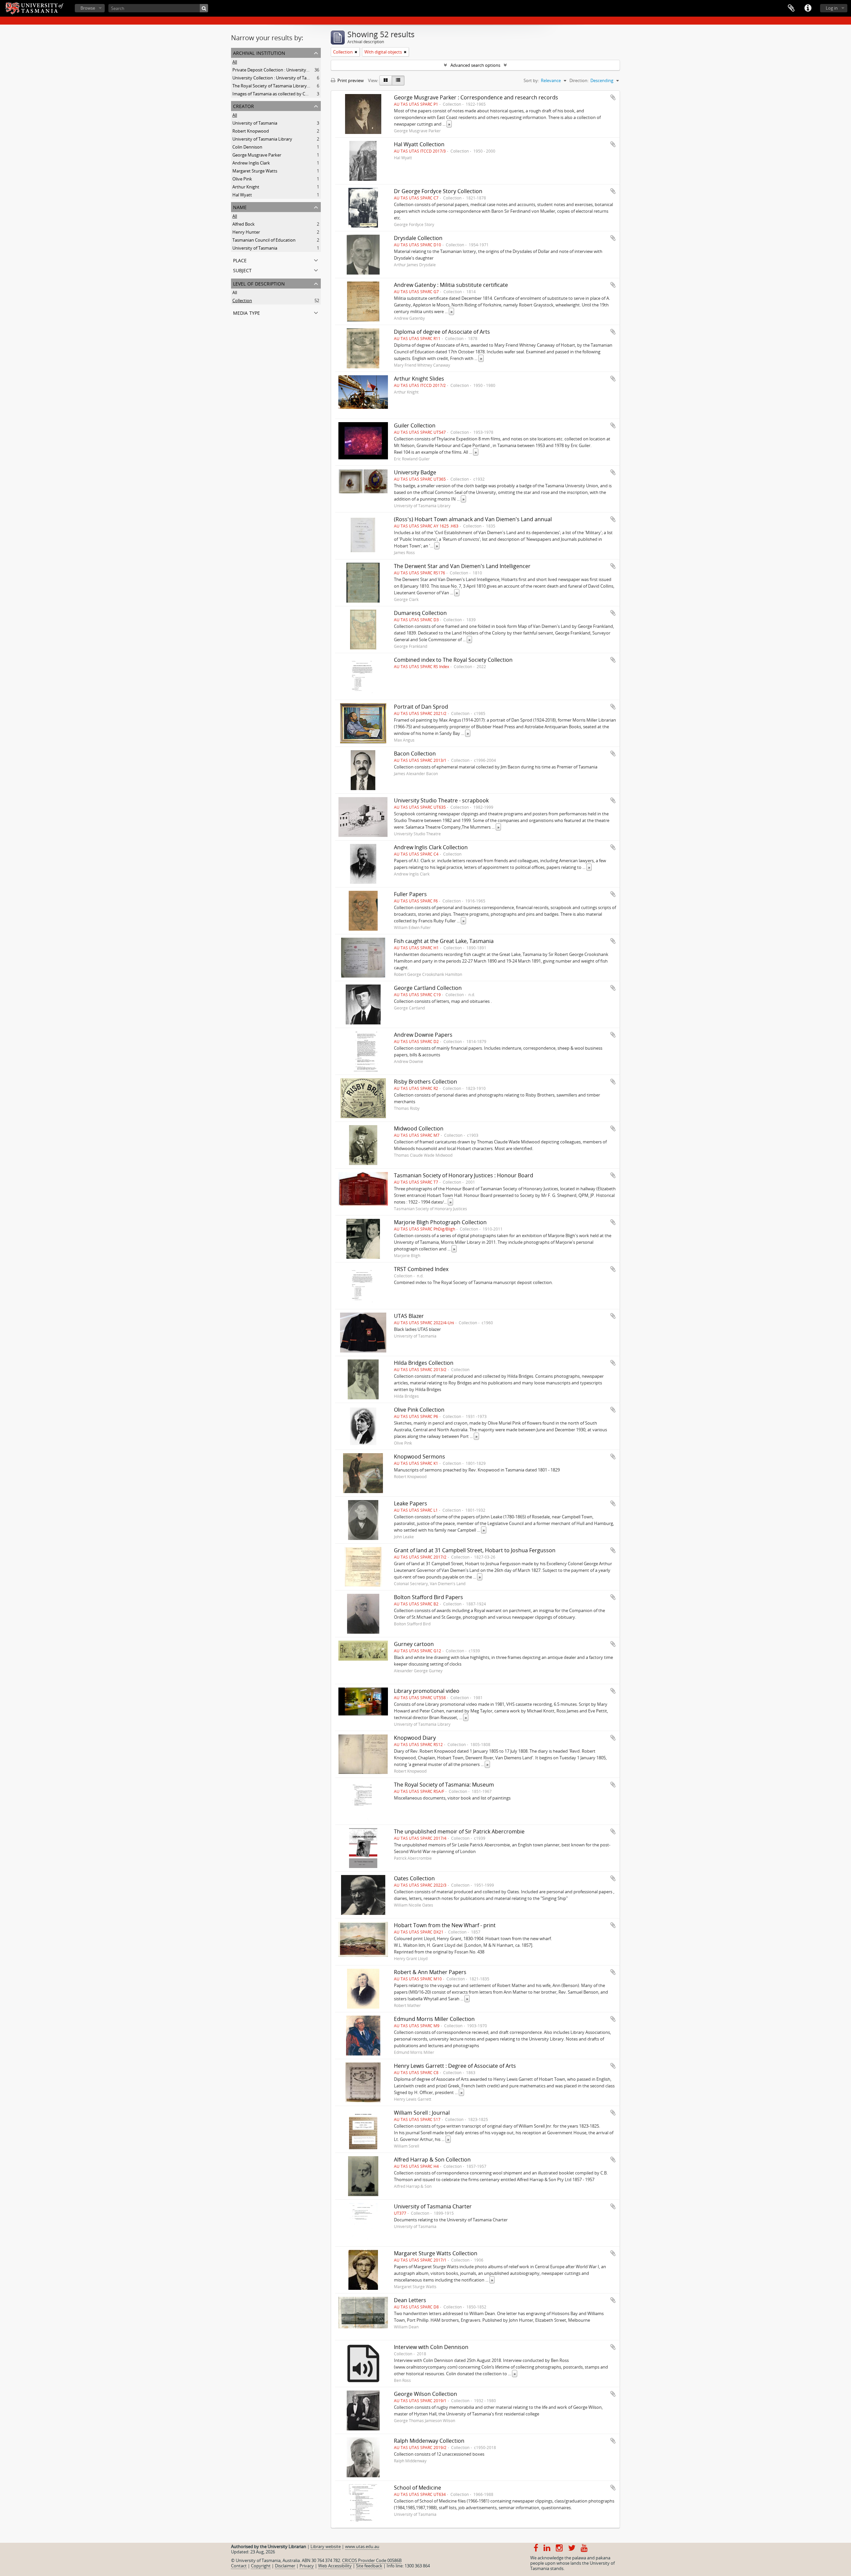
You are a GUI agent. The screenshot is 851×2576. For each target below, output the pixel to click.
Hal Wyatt (242, 195)
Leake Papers (411, 1503)
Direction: (579, 80)
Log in (832, 8)
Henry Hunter (246, 232)
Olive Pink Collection (419, 1410)
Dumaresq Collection (420, 613)
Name (240, 207)
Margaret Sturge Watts (255, 171)
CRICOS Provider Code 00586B (372, 2560)
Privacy (307, 2566)
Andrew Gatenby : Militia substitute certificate (451, 285)
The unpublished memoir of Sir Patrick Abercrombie (459, 1831)
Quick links (808, 8)
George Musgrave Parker (257, 155)
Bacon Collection (415, 754)
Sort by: (531, 80)
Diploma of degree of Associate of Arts (442, 332)
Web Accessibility (335, 2566)
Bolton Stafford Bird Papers (428, 1597)
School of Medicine (418, 2488)
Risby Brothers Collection (425, 1082)
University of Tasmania (255, 123)
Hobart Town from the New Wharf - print (445, 1925)
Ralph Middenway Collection (429, 2441)
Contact (239, 2566)
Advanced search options (475, 65)
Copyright (261, 2566)
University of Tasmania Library (262, 139)
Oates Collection (414, 1878)
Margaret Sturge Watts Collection (436, 2253)
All (235, 62)
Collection (242, 300)
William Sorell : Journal (422, 2113)
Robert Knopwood (251, 131)
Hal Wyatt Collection (419, 144)
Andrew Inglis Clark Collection (431, 847)
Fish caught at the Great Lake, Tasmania (444, 941)
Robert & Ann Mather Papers (430, 1972)
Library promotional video (427, 1691)
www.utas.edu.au (362, 2546)
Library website (326, 2546)
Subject (242, 270)
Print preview (350, 80)
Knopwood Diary (415, 1738)
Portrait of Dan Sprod (421, 707)
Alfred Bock (243, 224)
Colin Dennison (247, 147)
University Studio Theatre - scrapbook (441, 800)
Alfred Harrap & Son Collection (432, 2160)
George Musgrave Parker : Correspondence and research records (476, 97)
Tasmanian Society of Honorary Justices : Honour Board (464, 1175)
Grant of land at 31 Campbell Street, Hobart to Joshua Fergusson (475, 1550)
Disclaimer (285, 2566)
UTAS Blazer (409, 1316)
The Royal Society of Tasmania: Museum (444, 1785)
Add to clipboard (613, 97)
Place (240, 260)
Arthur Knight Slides (419, 379)
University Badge (415, 472)
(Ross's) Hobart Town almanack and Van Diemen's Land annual (473, 519)
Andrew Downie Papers (423, 1035)
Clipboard (791, 8)
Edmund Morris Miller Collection (434, 2019)
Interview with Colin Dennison (431, 2347)
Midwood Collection (419, 1128)
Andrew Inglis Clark (251, 163)
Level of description (259, 283)
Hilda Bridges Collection (424, 1363)
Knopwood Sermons (420, 1457)
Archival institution (259, 52)
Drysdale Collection (418, 238)
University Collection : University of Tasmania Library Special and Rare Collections (312, 78)
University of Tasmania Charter (433, 2206)
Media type (246, 312)
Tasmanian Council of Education (264, 240)
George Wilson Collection (425, 2394)
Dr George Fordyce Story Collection (438, 191)
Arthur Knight (246, 187)
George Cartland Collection (428, 988)
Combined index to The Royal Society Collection (453, 660)
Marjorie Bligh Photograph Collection (440, 1222)
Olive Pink (242, 179)
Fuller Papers (410, 894)
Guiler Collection (415, 425)
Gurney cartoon (414, 1644)
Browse (88, 8)
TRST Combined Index (421, 1269)
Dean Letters (410, 2300)
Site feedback (369, 2566)
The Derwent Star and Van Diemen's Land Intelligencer (462, 566)
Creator (243, 106)
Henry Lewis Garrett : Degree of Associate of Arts (455, 2066)
